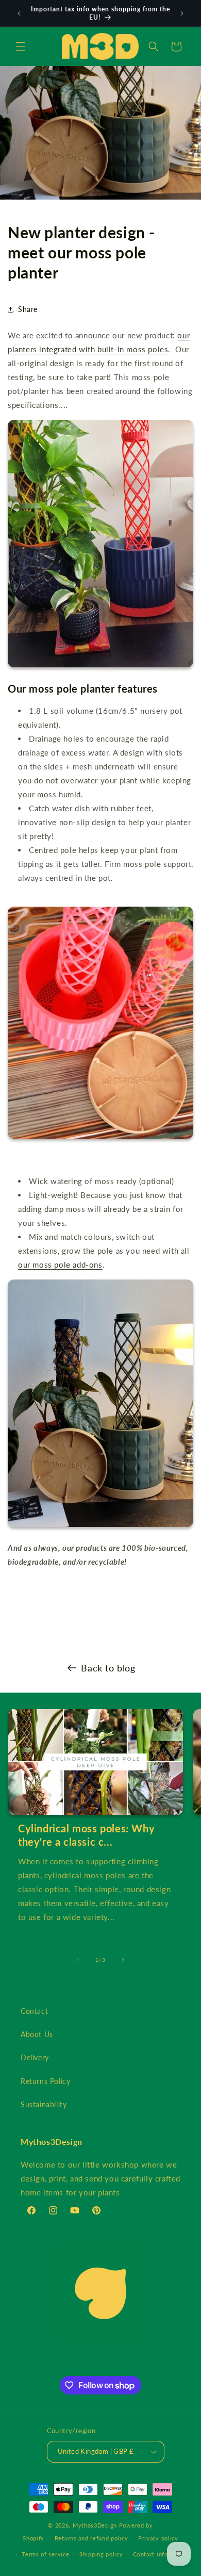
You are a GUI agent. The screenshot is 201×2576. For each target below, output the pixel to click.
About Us (37, 2034)
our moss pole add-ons (60, 1265)
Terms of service (45, 2554)
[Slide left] (78, 1960)
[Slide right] (123, 1960)
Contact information (161, 2554)
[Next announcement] (182, 13)
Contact (34, 2011)
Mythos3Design (95, 2525)
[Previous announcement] (19, 13)
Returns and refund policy (91, 2538)
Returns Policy (45, 2081)
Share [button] (28, 309)
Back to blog (108, 1668)
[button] (21, 46)
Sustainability (44, 2104)
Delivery (35, 2057)
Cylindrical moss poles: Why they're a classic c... (86, 1835)
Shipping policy (101, 2554)
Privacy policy (158, 2538)
